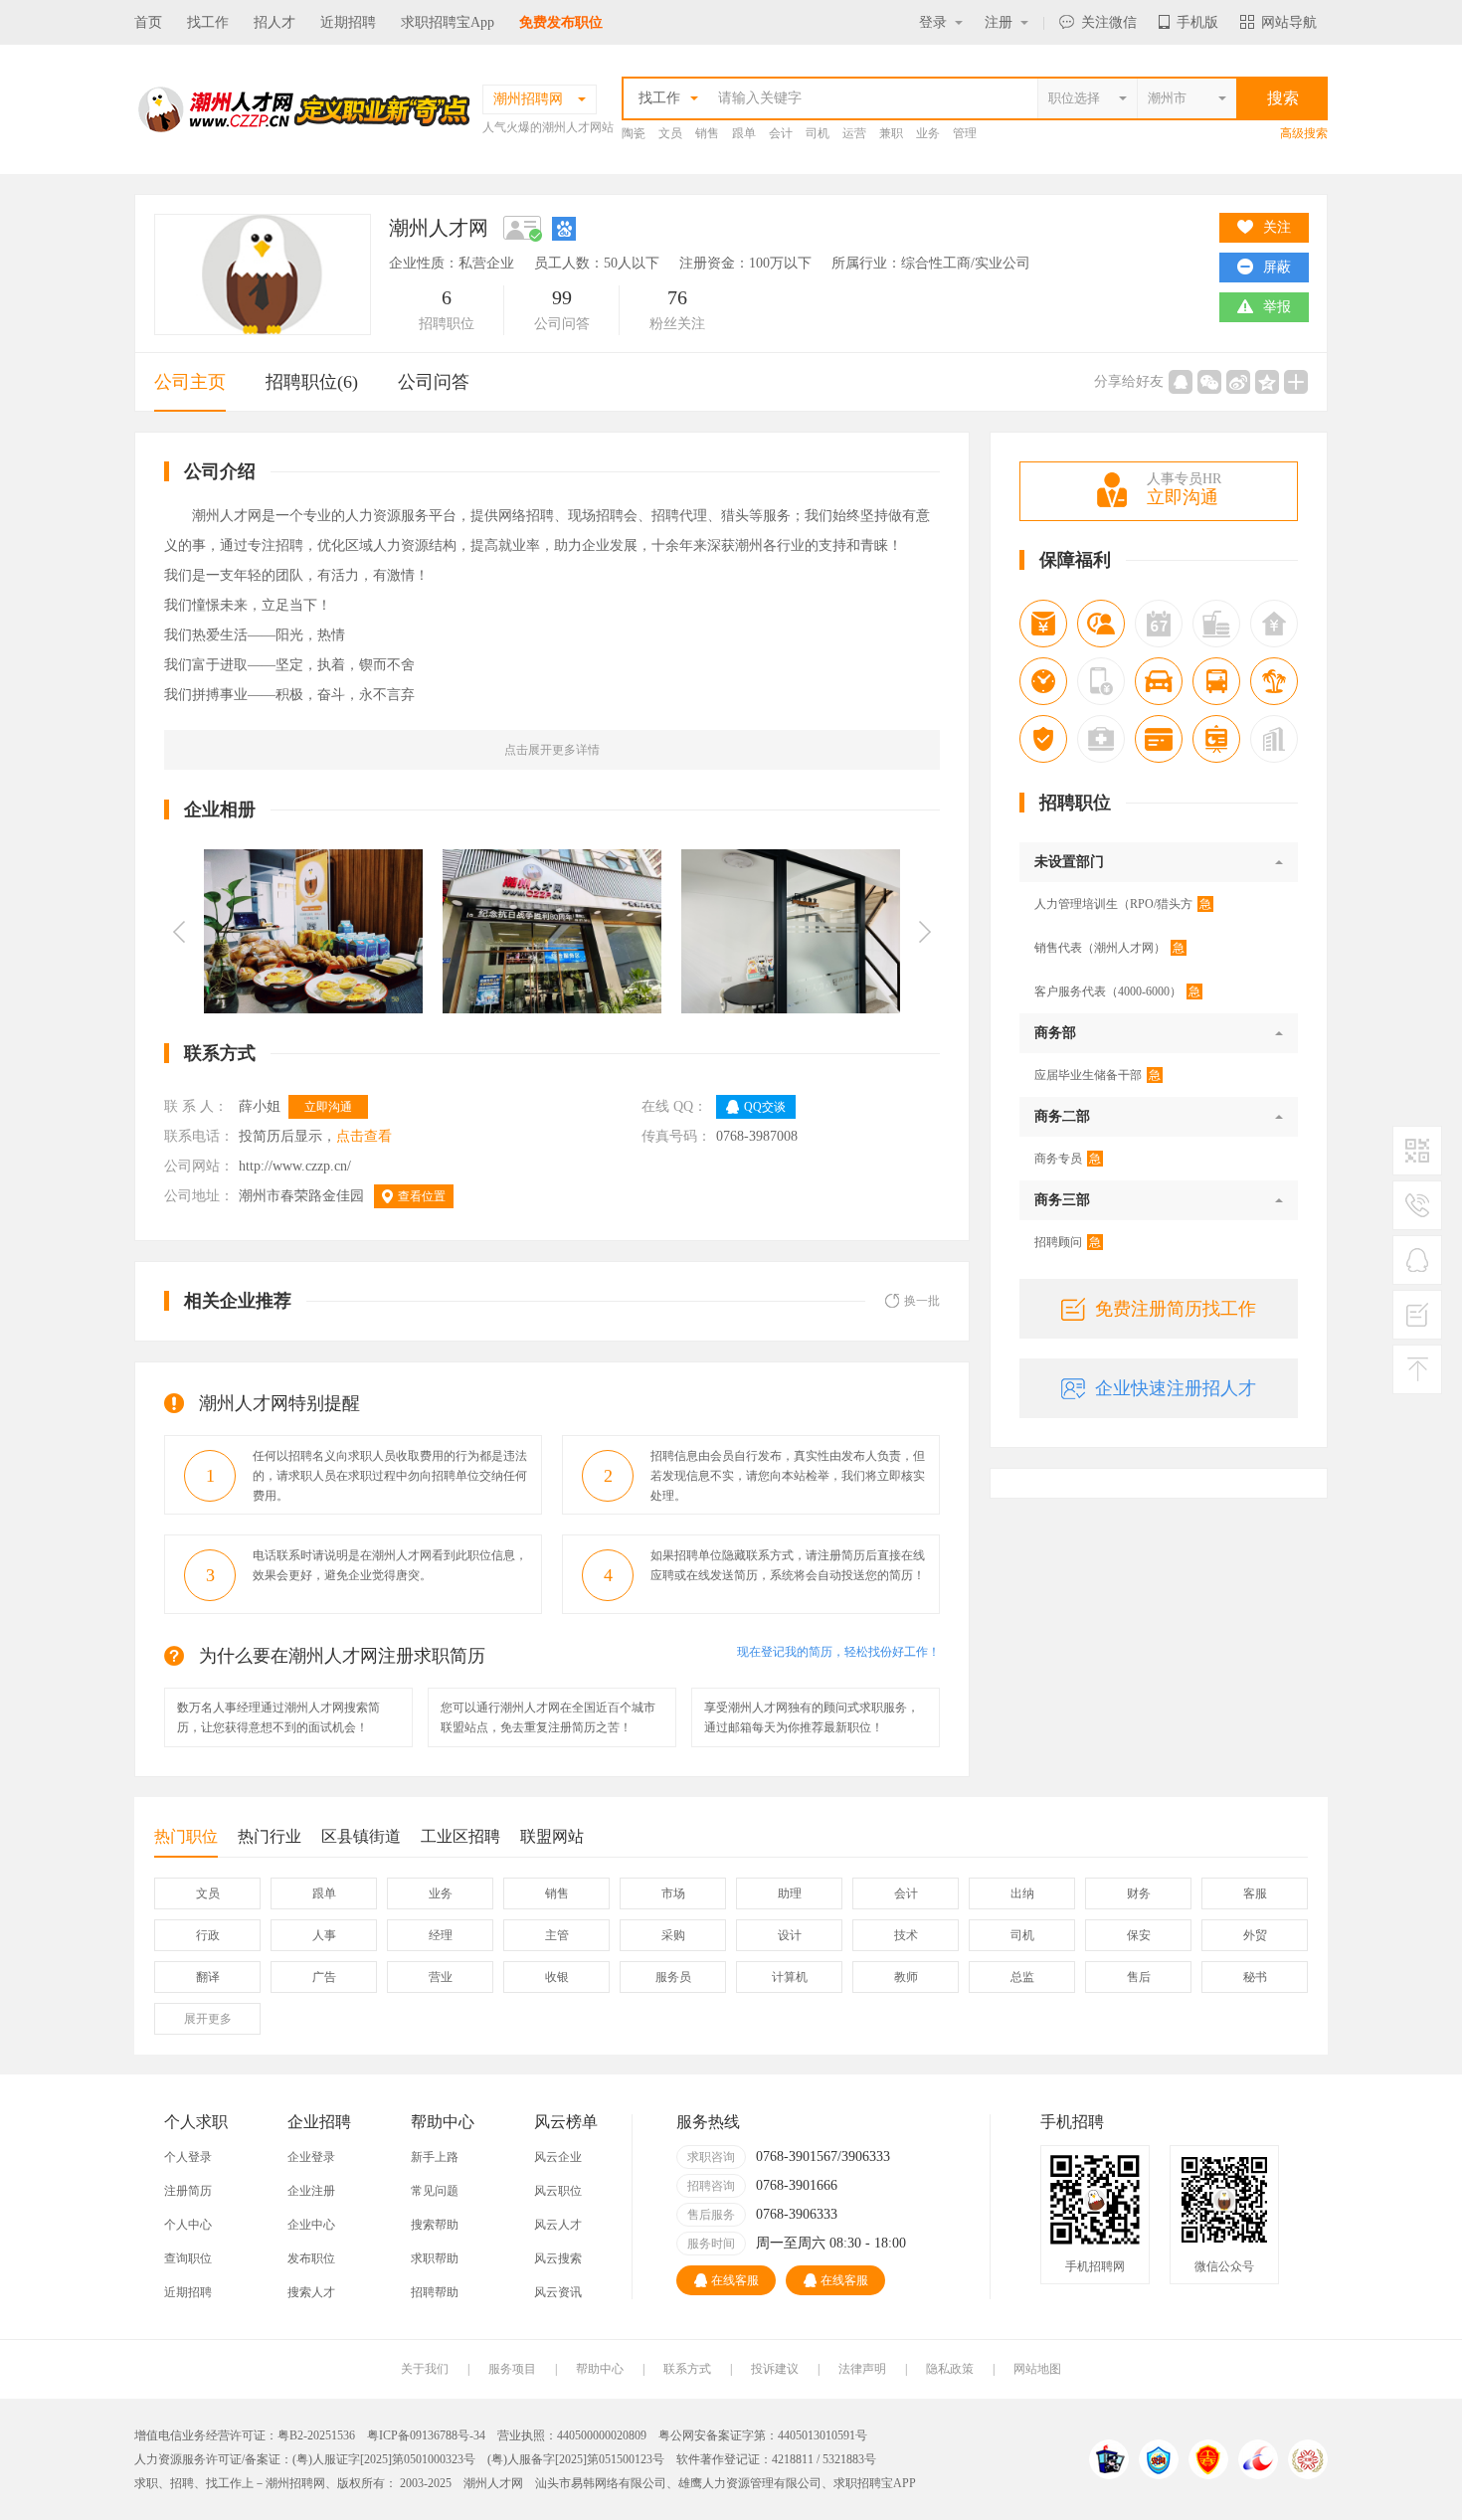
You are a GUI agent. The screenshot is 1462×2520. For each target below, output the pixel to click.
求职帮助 (435, 2258)
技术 (906, 1935)
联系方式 (687, 2369)
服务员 (673, 1977)
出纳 (1022, 1893)
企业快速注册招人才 (1176, 1388)
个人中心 (188, 2225)
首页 (148, 22)
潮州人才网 (493, 2483)
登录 (933, 22)
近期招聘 (348, 22)
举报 (1277, 307)
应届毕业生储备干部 (1097, 1075)
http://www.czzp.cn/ (297, 1166)
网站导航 (1289, 22)
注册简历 (188, 2191)
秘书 (1255, 1977)
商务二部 (1062, 1116)
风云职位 (558, 2191)
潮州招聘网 (295, 2483)
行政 (208, 1935)
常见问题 (435, 2191)
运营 (854, 133)
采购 (673, 1935)
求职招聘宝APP (875, 2483)
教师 (906, 1977)
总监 (1022, 1977)
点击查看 (364, 1136)
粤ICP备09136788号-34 (426, 2435)
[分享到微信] (1209, 382)
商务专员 (1068, 1159)
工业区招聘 (460, 1836)
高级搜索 (1304, 133)
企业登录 (311, 2157)
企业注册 (311, 2191)
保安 (1139, 1935)
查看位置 (422, 1196)
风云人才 (558, 2225)
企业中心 (311, 2225)
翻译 (208, 1977)
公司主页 (190, 382)
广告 (324, 1977)
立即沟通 (328, 1107)
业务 (928, 133)
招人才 (274, 22)
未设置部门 (1069, 862)
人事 (324, 1935)
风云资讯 (558, 2292)
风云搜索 (558, 2258)
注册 (999, 22)
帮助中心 (600, 2369)
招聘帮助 (435, 2292)
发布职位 (311, 2258)
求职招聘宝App (448, 22)
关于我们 (425, 2369)
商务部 (1055, 1033)
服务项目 (512, 2369)
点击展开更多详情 (552, 750)
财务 (1139, 1893)
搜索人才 (311, 2292)
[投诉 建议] (1417, 1323)
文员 (670, 133)
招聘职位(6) (312, 382)
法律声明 (862, 2369)
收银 (557, 1977)
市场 (673, 1893)
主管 (557, 1935)
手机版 (1197, 22)
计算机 (790, 1977)
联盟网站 (552, 1836)
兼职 (891, 133)
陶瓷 (634, 133)
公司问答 (434, 382)
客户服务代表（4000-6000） (1117, 991)
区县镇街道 (361, 1836)
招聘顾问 (1068, 1242)
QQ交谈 (765, 1107)
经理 (441, 1935)
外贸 (1255, 1935)
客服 (1255, 1893)
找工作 (208, 22)
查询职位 (188, 2258)
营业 (441, 1977)
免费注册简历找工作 (1176, 1309)
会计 (781, 133)
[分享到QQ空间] (1267, 382)
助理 (790, 1893)
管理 (965, 133)
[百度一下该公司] (564, 228)
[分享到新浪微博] (1238, 382)
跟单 (744, 133)
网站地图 (1037, 2369)
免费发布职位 (561, 22)
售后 (1139, 1977)
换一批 (922, 1301)
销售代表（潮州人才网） (1109, 948)
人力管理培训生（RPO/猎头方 (1123, 904)
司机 (818, 133)
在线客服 (735, 2280)
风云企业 (558, 2157)
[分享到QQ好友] (1181, 382)
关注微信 (1109, 22)
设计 (790, 1935)
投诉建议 (775, 2369)
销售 (707, 133)
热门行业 (270, 1836)
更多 (208, 2019)
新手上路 (435, 2157)
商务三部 (1062, 1200)
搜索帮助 (435, 2225)
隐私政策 (950, 2369)
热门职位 (186, 1836)
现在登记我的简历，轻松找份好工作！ (838, 1652)
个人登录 (188, 2157)
